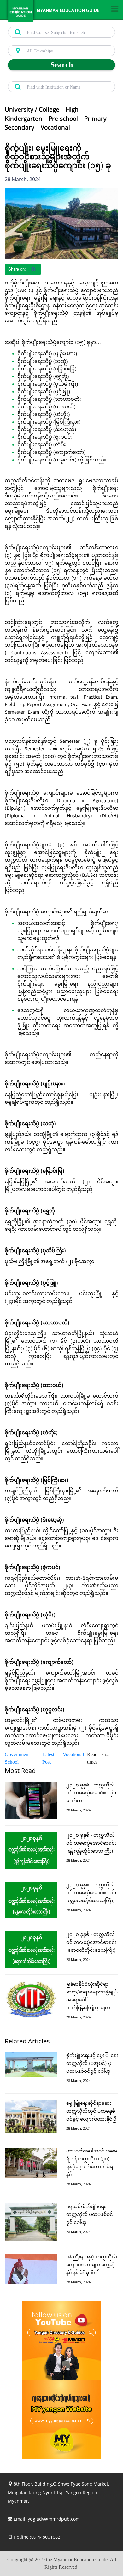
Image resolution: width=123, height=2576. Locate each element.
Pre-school (63, 119)
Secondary (20, 127)
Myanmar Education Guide (68, 11)
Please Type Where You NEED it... (38, 42)
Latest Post (48, 1758)
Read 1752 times (98, 1758)
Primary (95, 119)
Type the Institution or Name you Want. (43, 78)
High (72, 109)
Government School (17, 1758)
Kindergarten (23, 119)
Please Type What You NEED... (35, 23)
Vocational (55, 127)
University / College (32, 109)
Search (62, 65)
